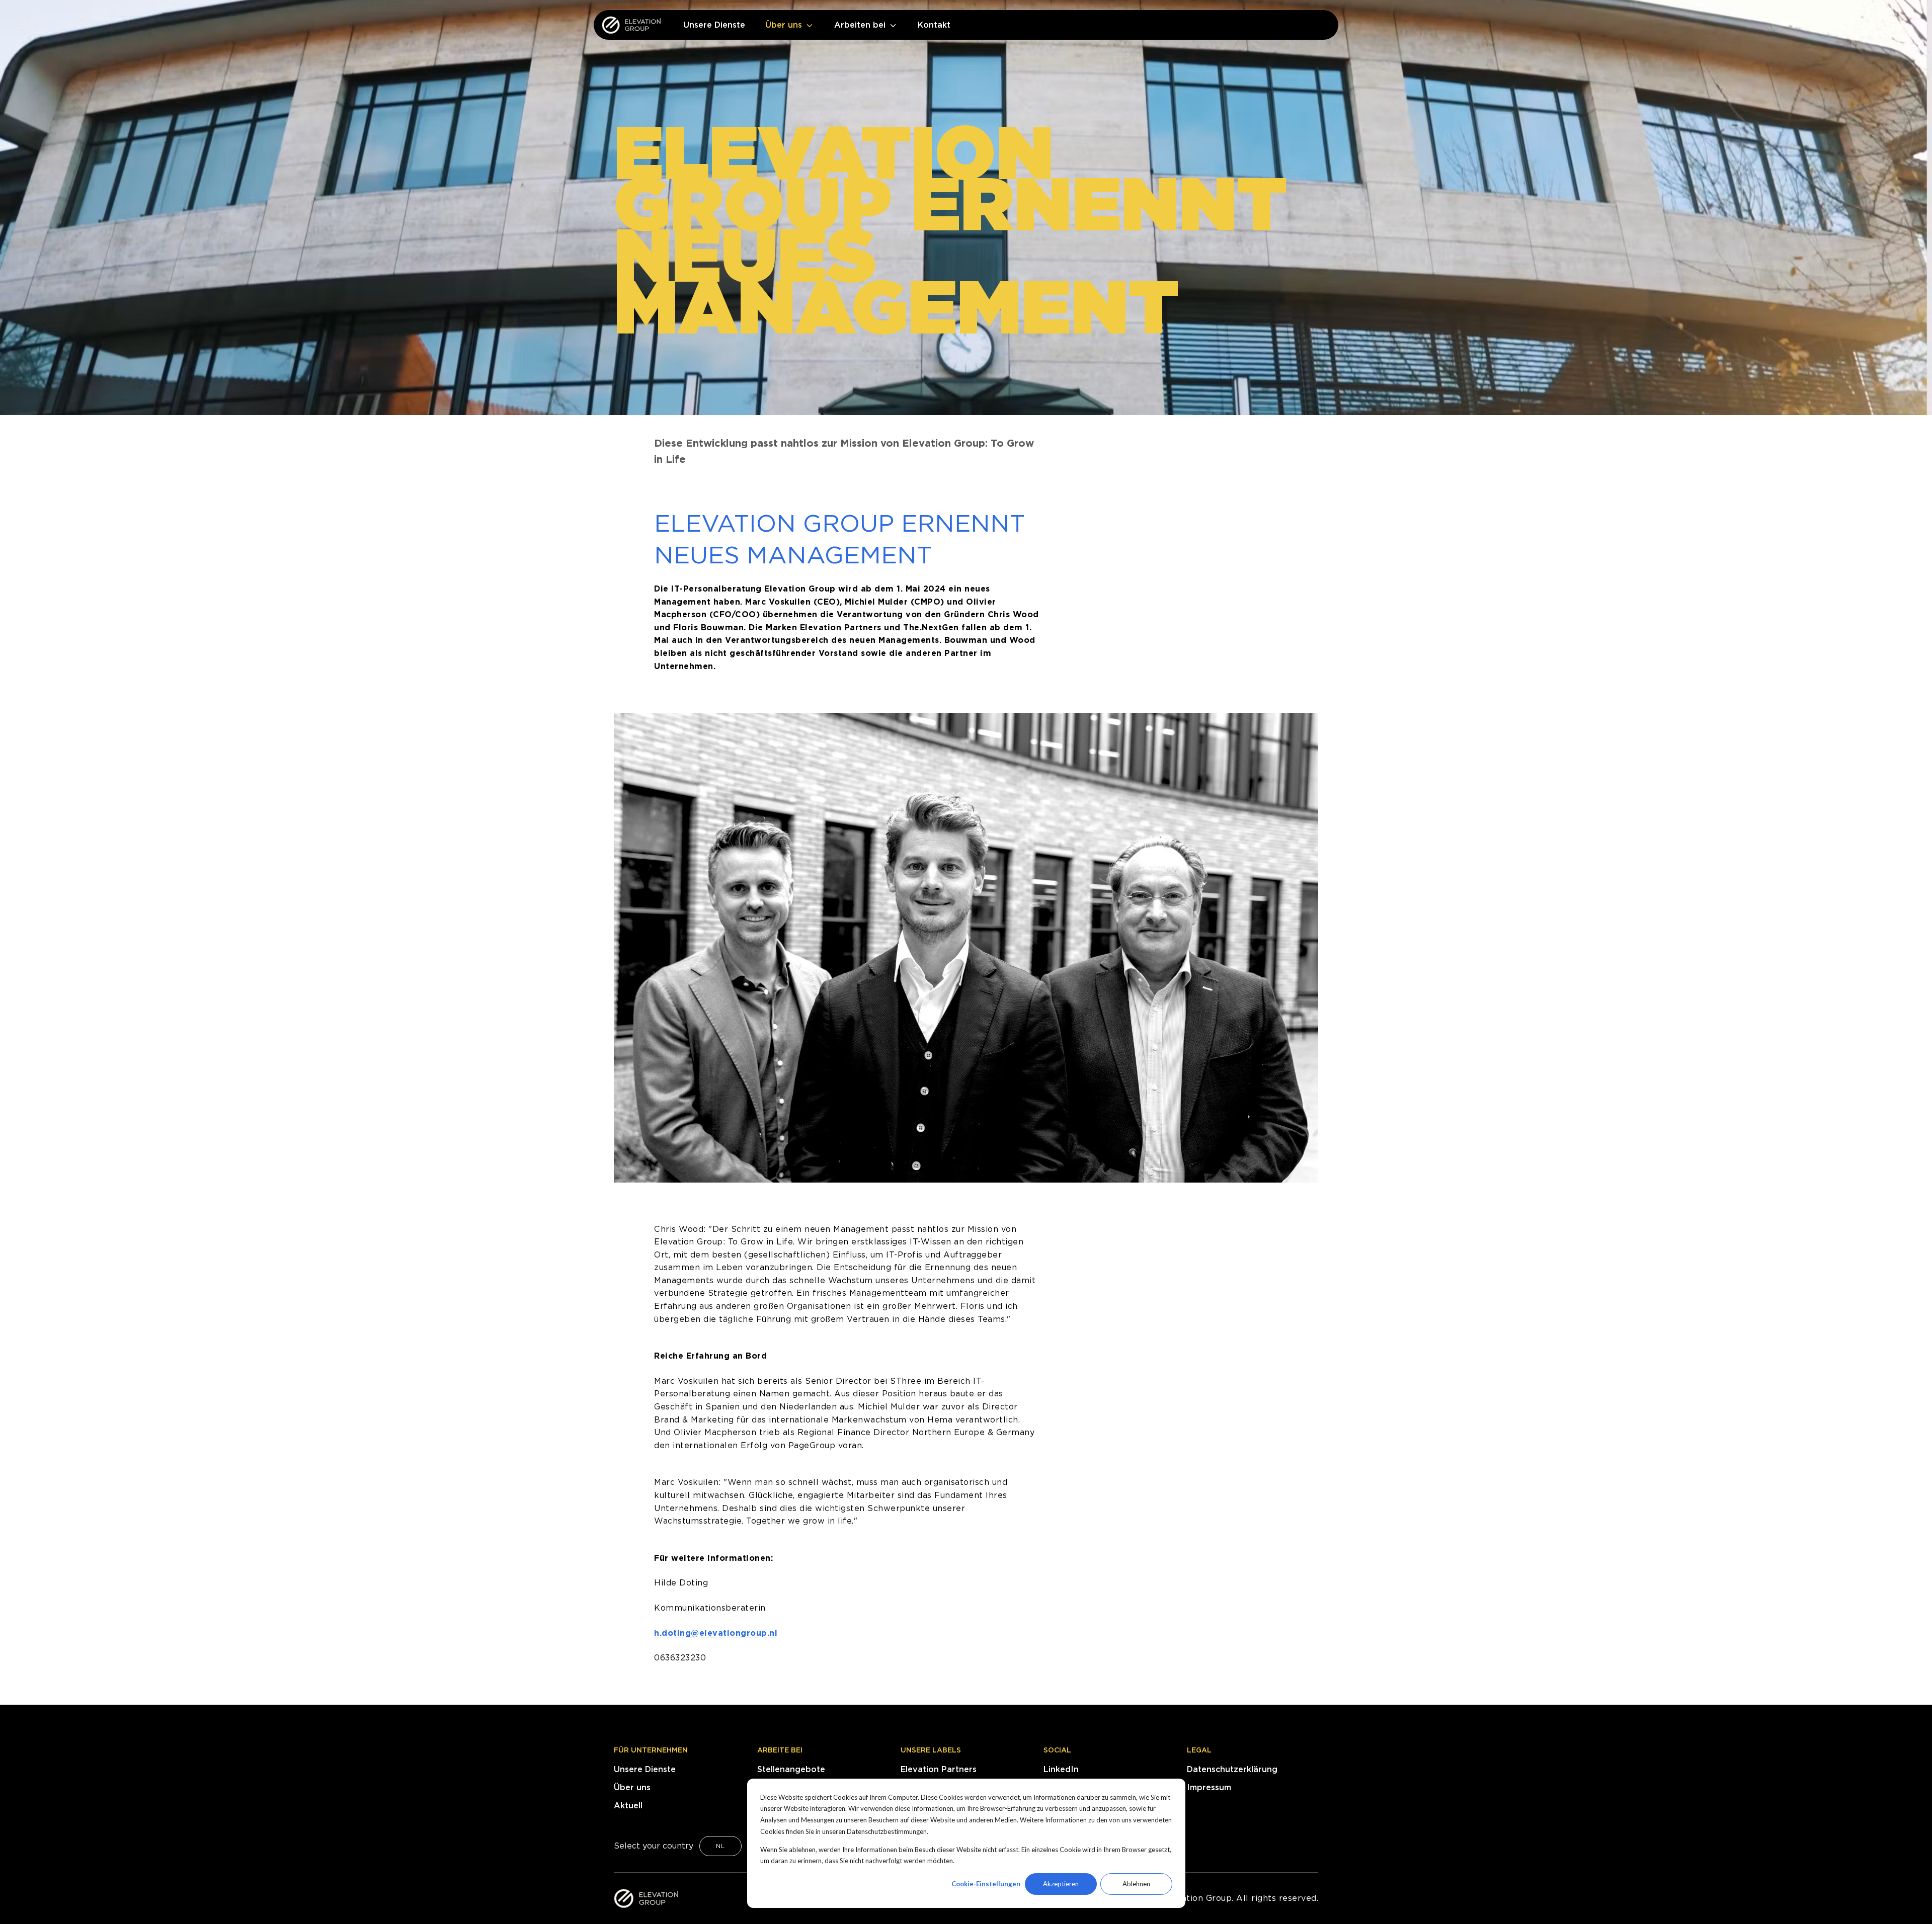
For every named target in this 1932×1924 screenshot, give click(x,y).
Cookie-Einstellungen (986, 1884)
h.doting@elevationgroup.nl (716, 1633)
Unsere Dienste (645, 1769)
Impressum (1209, 1787)
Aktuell (628, 1806)
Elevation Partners (939, 1769)
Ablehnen (1136, 1884)
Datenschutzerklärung (1232, 1769)
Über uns (632, 1787)
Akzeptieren (1061, 1884)
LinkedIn (1061, 1769)
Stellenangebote (791, 1769)
